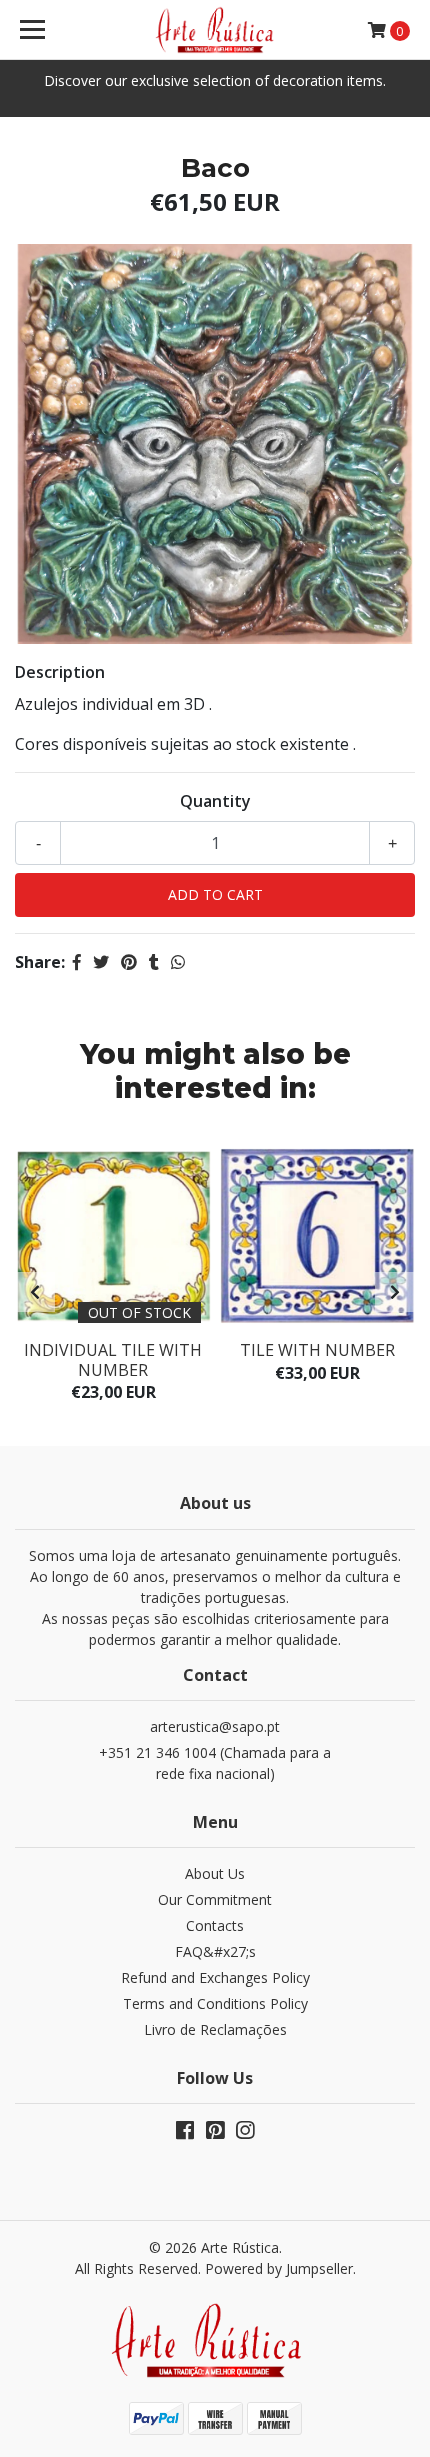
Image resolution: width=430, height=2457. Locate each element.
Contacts (215, 1925)
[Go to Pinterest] (215, 2134)
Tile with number (317, 1350)
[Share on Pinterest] (129, 962)
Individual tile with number (113, 1359)
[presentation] (35, 1292)
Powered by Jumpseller (279, 2268)
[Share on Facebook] (77, 962)
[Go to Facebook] (185, 2134)
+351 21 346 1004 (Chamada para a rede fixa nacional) (215, 1763)
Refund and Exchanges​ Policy (215, 1977)
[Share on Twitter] (101, 962)
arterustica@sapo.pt (215, 1726)
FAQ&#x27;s (215, 1951)
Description (60, 672)
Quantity (215, 801)
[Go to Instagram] (245, 2134)
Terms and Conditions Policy (215, 2003)
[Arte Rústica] (215, 30)
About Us (215, 1873)
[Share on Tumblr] (154, 962)
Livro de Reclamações (215, 2029)
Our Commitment (215, 1899)
